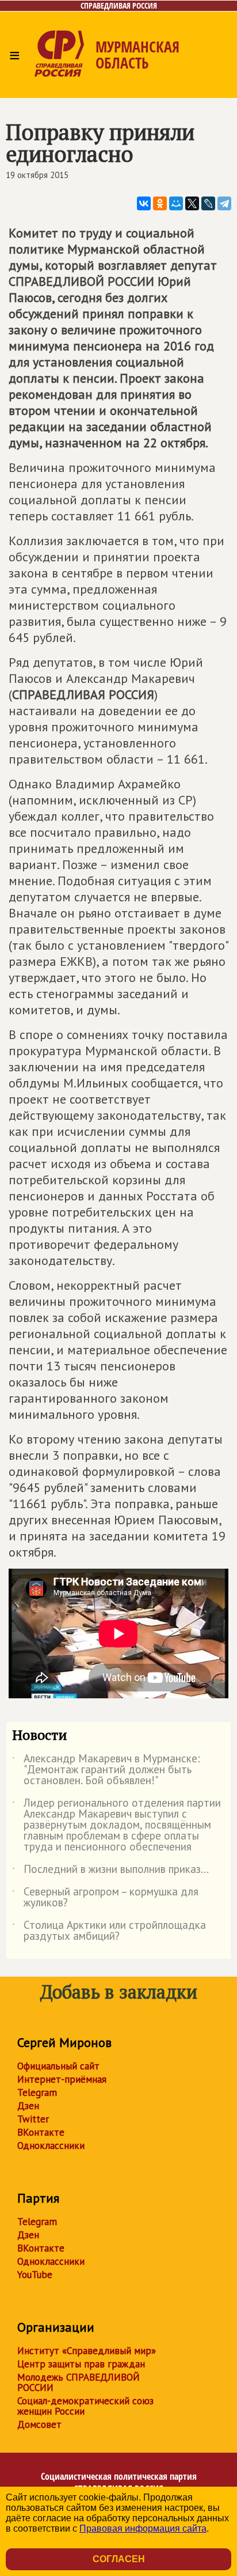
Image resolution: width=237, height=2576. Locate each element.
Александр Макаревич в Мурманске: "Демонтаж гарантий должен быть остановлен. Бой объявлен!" (106, 1770)
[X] (192, 203)
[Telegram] (224, 203)
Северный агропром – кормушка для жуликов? (105, 1898)
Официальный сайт (58, 2066)
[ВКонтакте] (144, 203)
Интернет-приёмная (62, 2079)
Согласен (119, 2559)
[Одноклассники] (160, 203)
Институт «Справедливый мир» (87, 2351)
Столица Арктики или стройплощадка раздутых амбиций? (109, 1931)
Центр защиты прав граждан (81, 2364)
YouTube (35, 2275)
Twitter (33, 2119)
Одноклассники (51, 2146)
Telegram (37, 2092)
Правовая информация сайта (143, 2528)
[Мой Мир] (176, 203)
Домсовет (39, 2424)
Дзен (28, 2106)
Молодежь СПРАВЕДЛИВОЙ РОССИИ (79, 2382)
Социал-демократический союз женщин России (85, 2406)
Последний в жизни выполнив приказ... (110, 1871)
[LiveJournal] (208, 203)
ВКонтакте (41, 2132)
